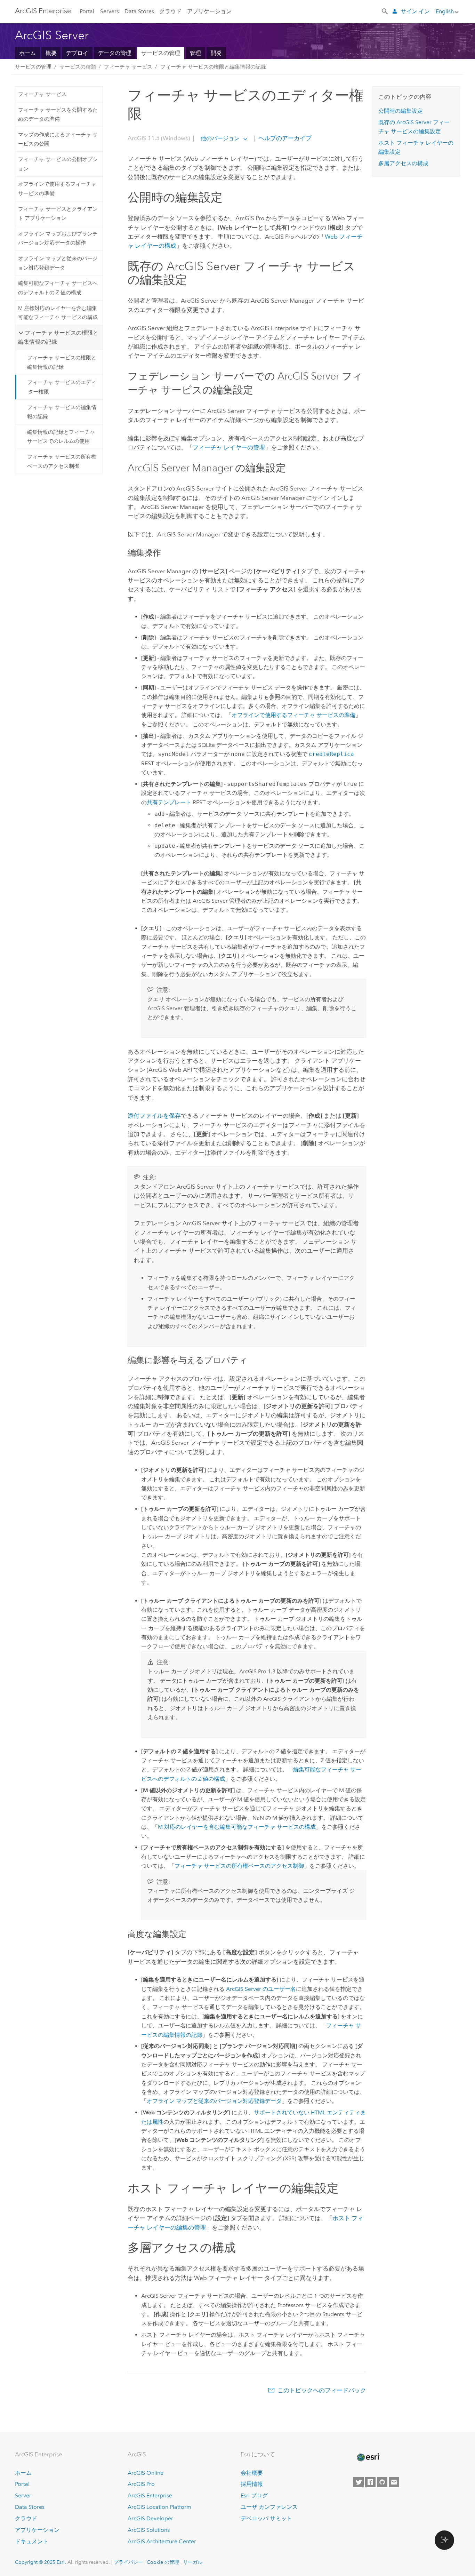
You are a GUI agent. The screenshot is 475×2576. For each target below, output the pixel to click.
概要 (51, 53)
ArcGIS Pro (141, 2484)
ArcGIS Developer (150, 2518)
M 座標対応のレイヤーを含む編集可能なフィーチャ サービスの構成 (58, 313)
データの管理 (115, 53)
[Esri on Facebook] (370, 2482)
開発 (216, 53)
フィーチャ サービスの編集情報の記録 (62, 412)
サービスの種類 (78, 67)
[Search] (385, 11)
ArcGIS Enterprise (43, 11)
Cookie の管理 (163, 2562)
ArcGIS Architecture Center (162, 2541)
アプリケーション (209, 11)
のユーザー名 (261, 1989)
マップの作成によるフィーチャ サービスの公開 (58, 139)
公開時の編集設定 (401, 111)
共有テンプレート (169, 802)
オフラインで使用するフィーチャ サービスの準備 (57, 189)
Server (23, 2495)
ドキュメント (32, 2541)
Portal (87, 11)
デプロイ (77, 53)
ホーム (27, 53)
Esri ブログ (254, 2495)
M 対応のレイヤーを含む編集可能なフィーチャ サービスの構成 (237, 1827)
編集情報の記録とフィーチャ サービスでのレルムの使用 (61, 437)
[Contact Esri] (394, 2482)
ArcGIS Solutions (149, 2530)
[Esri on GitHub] (382, 2482)
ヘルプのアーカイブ (284, 138)
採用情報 (252, 2484)
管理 (195, 53)
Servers (110, 11)
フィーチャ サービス (128, 67)
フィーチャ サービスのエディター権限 (62, 387)
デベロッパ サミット (266, 2518)
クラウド (170, 11)
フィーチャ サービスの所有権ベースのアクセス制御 (62, 461)
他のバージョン (220, 138)
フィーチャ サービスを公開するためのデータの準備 (58, 114)
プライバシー (128, 2562)
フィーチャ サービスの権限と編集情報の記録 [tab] (58, 337)
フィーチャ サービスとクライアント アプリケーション (58, 214)
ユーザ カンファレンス (269, 2507)
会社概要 (252, 2473)
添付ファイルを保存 (154, 1116)
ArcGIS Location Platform (159, 2507)
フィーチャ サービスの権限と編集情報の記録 (213, 67)
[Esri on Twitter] (359, 2482)
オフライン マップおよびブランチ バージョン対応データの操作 (58, 238)
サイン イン (415, 11)
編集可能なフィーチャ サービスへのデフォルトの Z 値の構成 (58, 288)
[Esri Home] (368, 2457)
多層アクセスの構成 (403, 163)
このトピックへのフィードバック (322, 2390)
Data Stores (139, 11)
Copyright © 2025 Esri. (41, 2562)
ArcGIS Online (146, 2473)
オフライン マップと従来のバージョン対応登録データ (58, 263)
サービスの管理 (161, 53)
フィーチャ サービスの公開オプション (58, 164)
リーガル (193, 2562)
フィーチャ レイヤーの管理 (229, 447)
